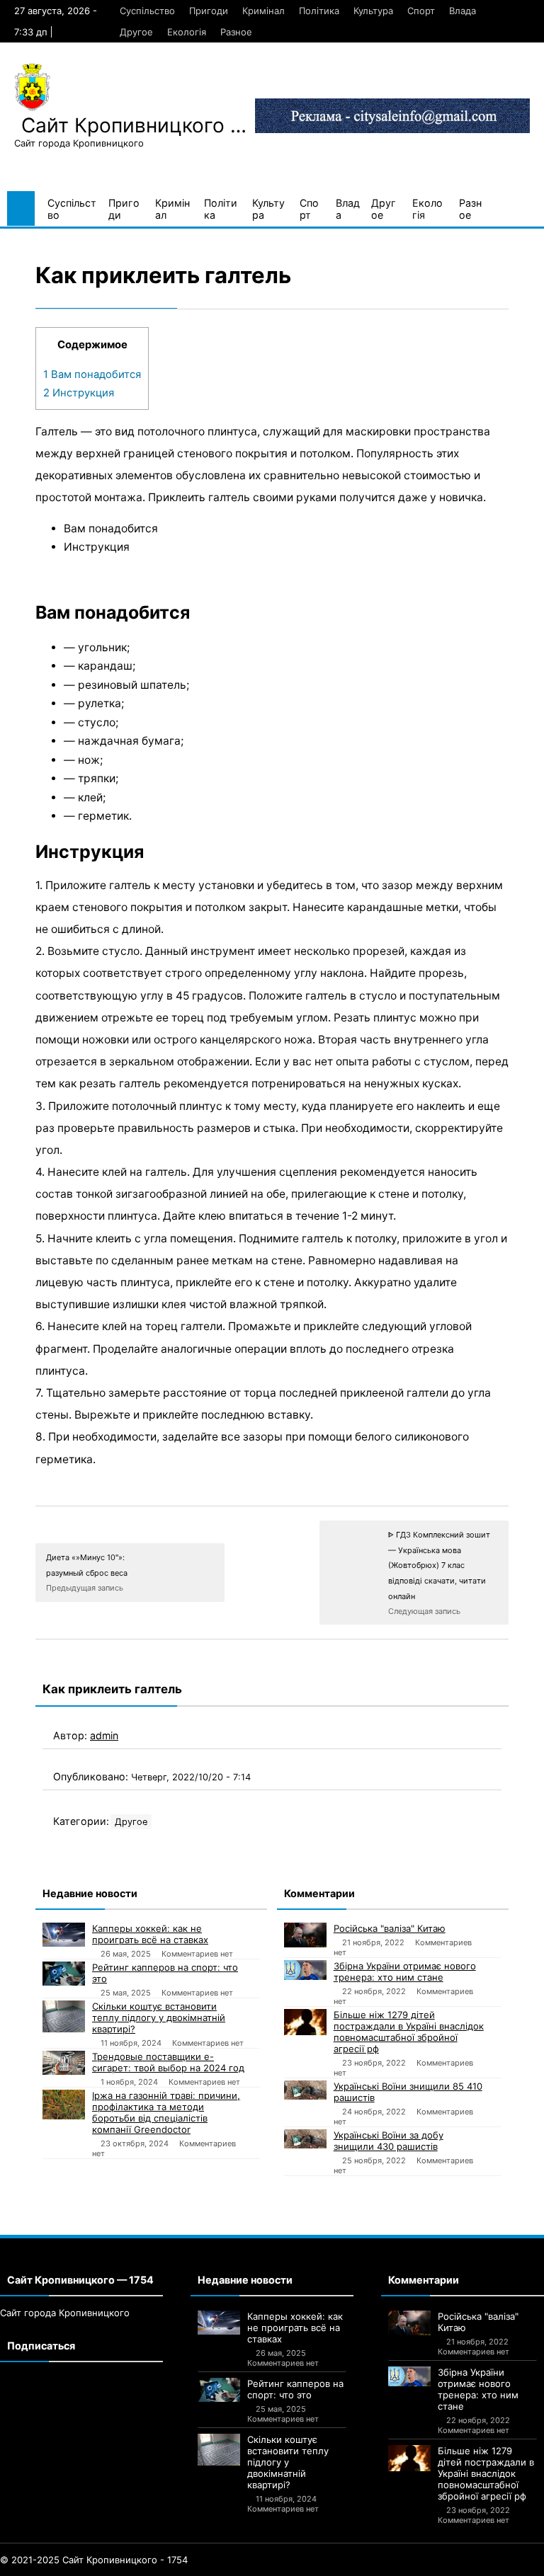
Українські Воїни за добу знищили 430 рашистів (389, 2141)
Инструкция (79, 393)
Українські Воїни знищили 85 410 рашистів (408, 2092)
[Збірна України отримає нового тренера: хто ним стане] (305, 1970)
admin (104, 1735)
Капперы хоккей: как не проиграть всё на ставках (150, 1934)
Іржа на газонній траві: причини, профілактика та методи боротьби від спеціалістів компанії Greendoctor (166, 2112)
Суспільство (147, 11)
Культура (373, 11)
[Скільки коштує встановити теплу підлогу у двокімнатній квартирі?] (64, 2016)
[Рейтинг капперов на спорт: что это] (64, 1974)
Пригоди (209, 11)
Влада (463, 11)
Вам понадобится (92, 374)
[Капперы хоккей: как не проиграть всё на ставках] (64, 1935)
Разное (236, 32)
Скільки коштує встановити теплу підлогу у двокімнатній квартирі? (159, 2017)
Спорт (421, 11)
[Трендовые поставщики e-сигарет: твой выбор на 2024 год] (64, 2063)
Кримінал (263, 11)
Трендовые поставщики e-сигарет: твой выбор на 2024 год (168, 2062)
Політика (319, 11)
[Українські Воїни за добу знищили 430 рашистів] (305, 2139)
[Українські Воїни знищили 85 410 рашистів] (305, 2090)
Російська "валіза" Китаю (390, 1928)
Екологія (187, 32)
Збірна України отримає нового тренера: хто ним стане (405, 1971)
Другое (136, 32)
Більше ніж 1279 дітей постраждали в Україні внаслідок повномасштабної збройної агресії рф (409, 2032)
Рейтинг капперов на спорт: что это (165, 1973)
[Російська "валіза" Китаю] (305, 1935)
